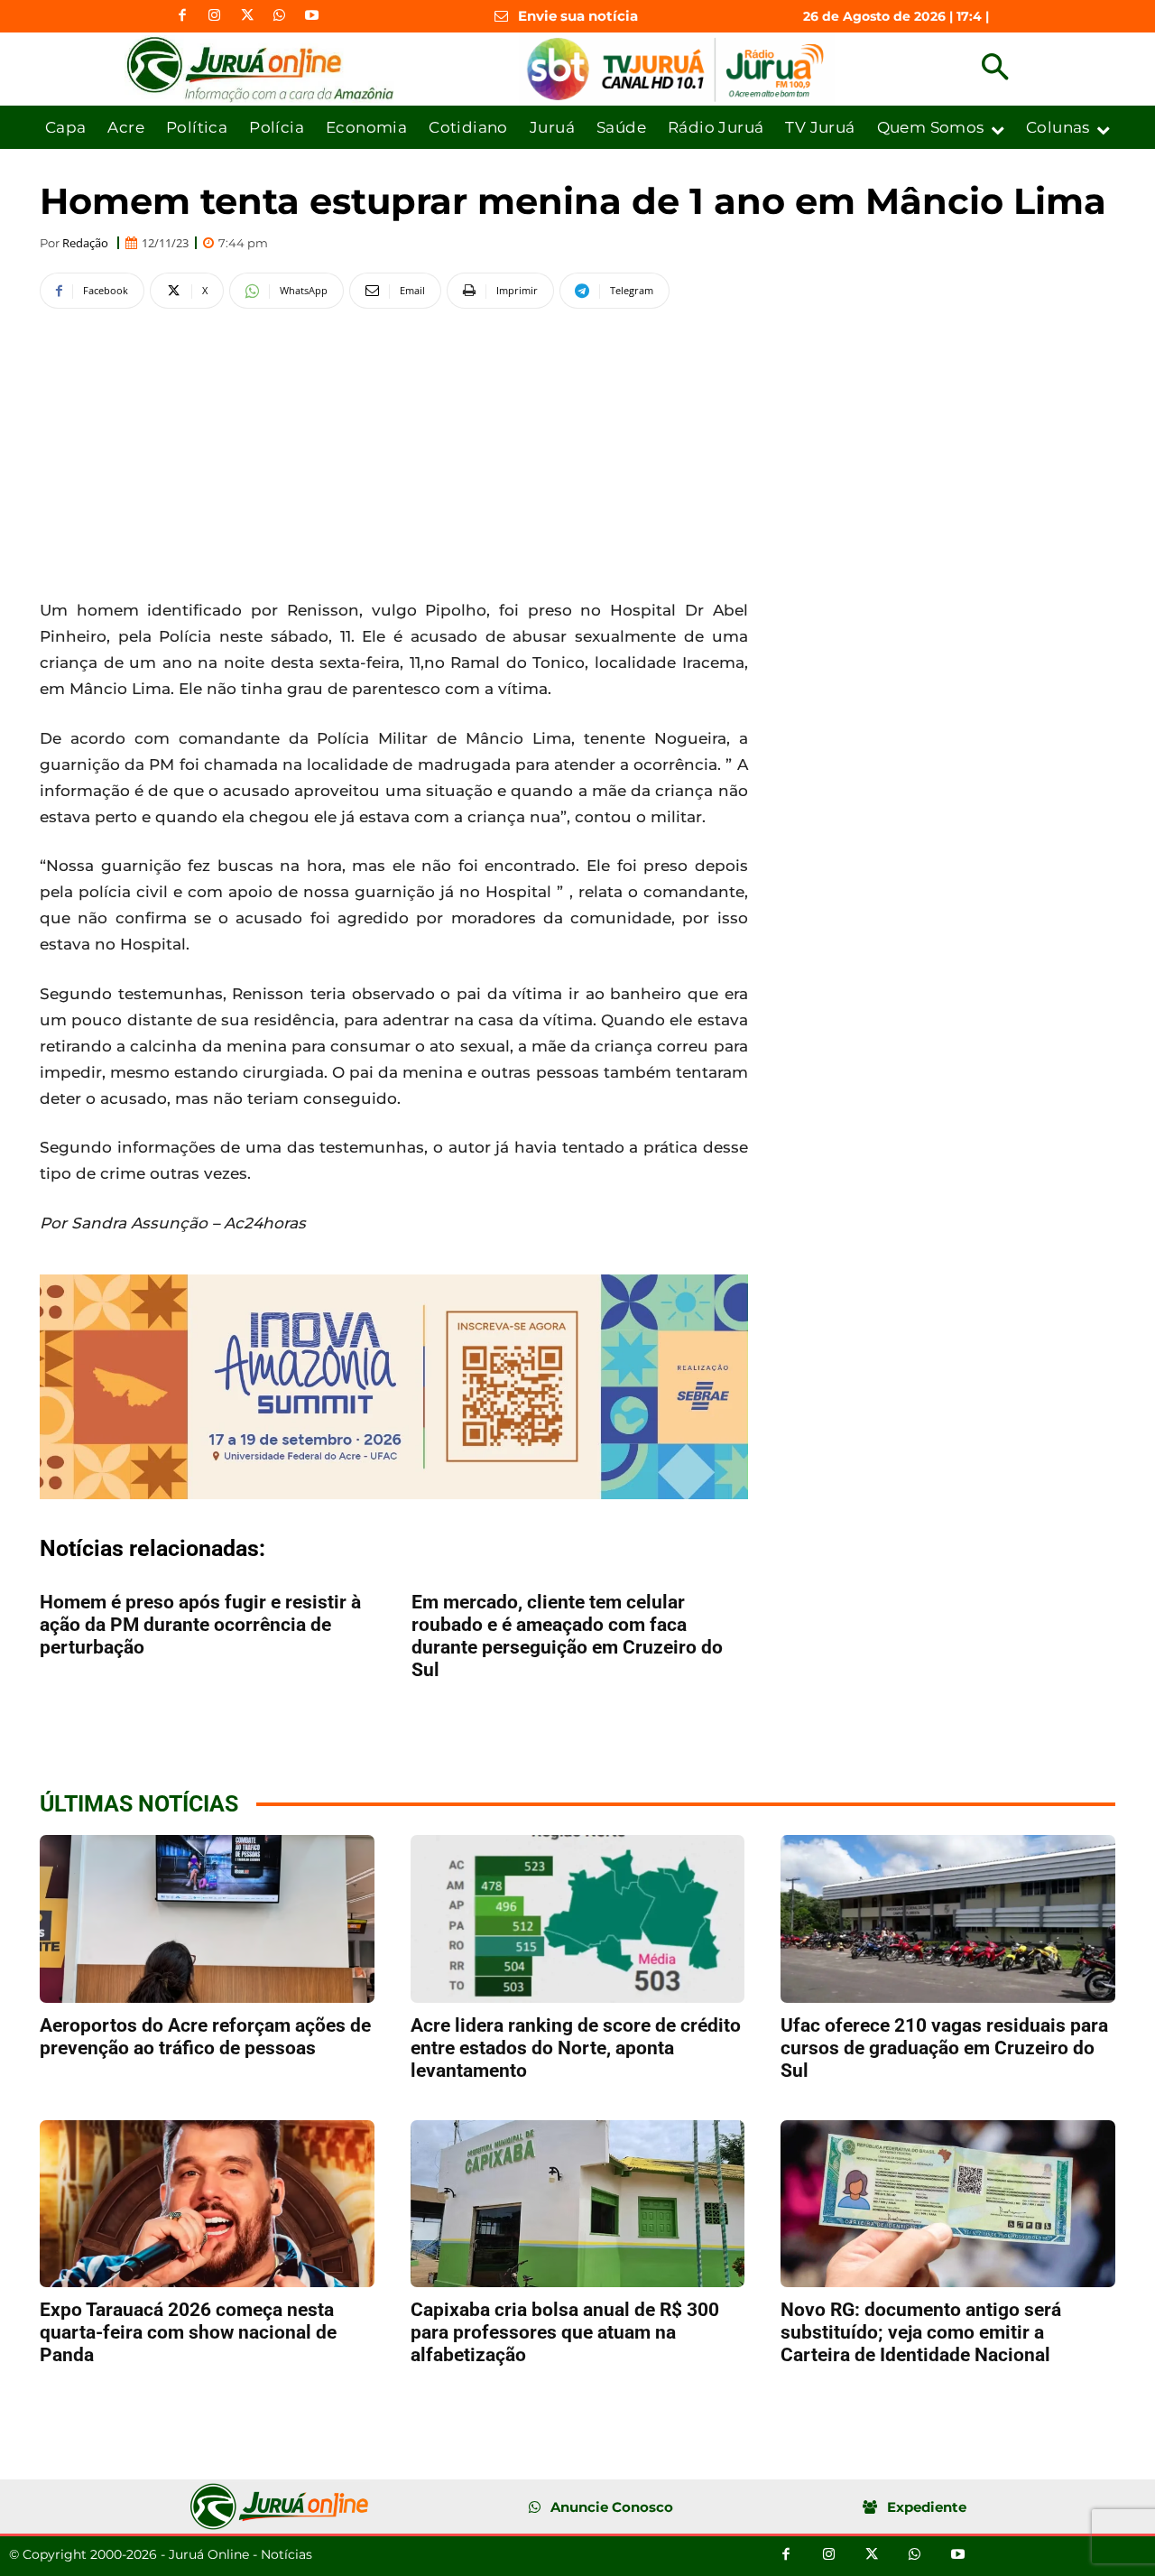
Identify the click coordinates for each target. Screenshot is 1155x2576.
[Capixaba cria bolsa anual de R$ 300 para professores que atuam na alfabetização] (578, 2204)
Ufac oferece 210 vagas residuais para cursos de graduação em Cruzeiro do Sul (944, 2048)
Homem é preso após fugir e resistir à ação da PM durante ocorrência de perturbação (200, 1625)
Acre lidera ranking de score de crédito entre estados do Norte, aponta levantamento (576, 2048)
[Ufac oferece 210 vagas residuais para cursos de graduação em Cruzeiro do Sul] (948, 1918)
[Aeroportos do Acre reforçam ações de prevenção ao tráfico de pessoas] (207, 1918)
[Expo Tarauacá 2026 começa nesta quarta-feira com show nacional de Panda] (207, 2204)
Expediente (927, 2507)
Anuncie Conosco (612, 2507)
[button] (995, 69)
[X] (247, 16)
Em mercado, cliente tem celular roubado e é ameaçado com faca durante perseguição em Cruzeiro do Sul (567, 1636)
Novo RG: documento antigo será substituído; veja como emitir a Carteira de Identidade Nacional (921, 2332)
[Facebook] (182, 16)
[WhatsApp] (280, 16)
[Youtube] (312, 16)
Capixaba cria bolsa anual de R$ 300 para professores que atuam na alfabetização (565, 2332)
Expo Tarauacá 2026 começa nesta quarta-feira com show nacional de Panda (188, 2332)
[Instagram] (215, 16)
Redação (85, 243)
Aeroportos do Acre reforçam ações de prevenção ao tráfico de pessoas (205, 2037)
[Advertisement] (394, 450)
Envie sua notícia (578, 16)
